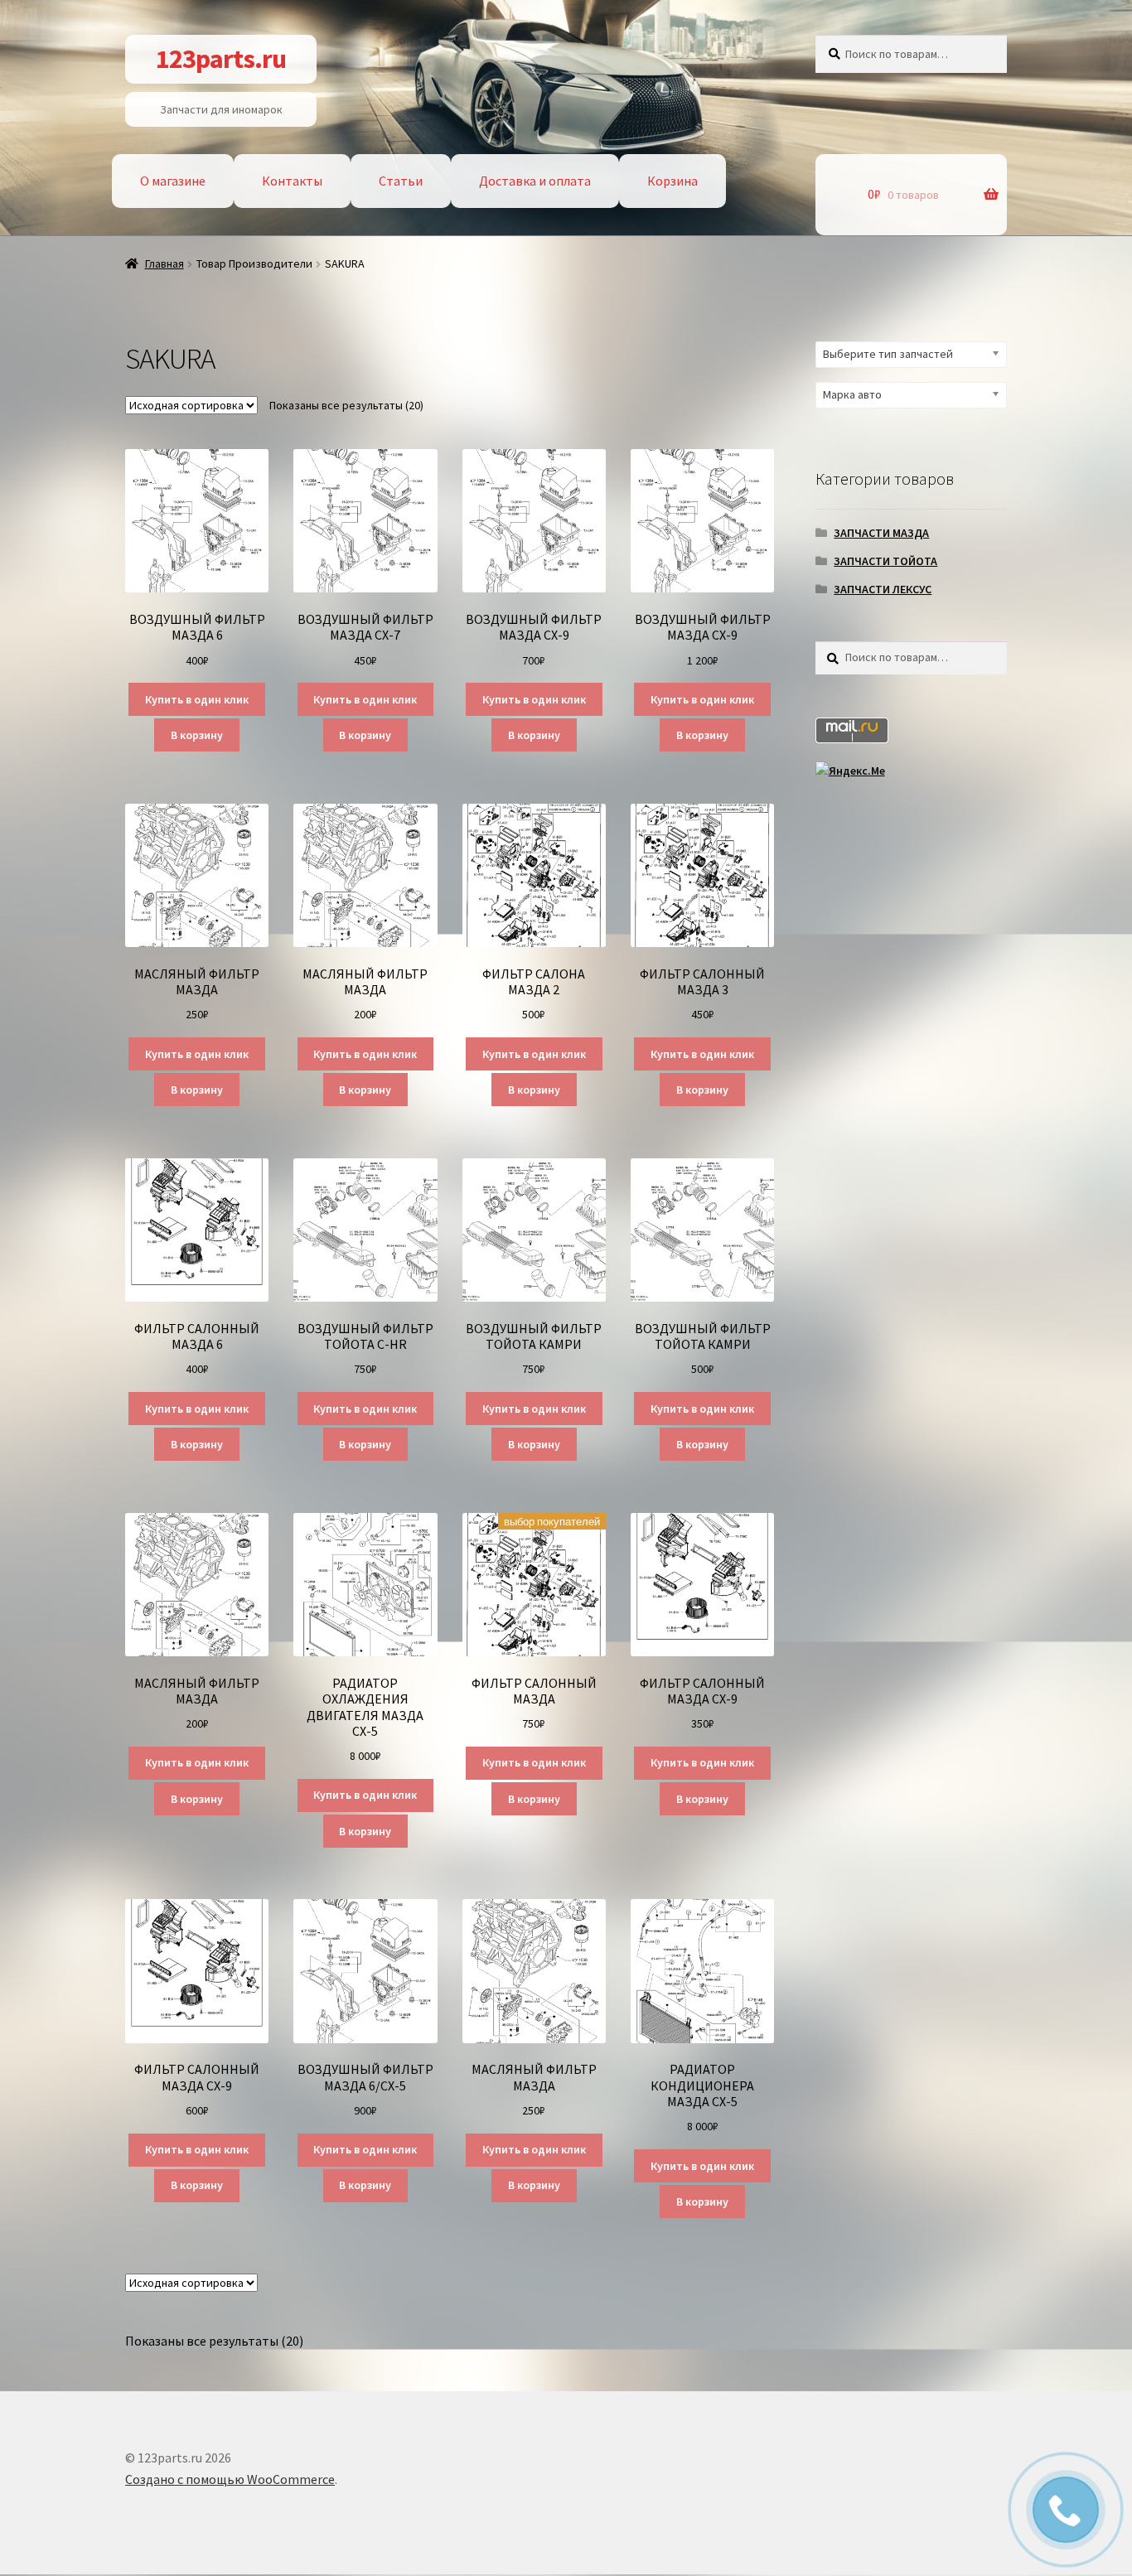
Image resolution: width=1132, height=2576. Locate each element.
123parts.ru (221, 59)
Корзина (672, 181)
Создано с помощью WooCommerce (230, 2479)
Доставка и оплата (535, 181)
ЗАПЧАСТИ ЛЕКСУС (883, 589)
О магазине (173, 181)
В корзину (197, 735)
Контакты (292, 181)
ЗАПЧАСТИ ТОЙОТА (885, 561)
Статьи (401, 181)
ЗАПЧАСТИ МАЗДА (881, 533)
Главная (164, 263)
